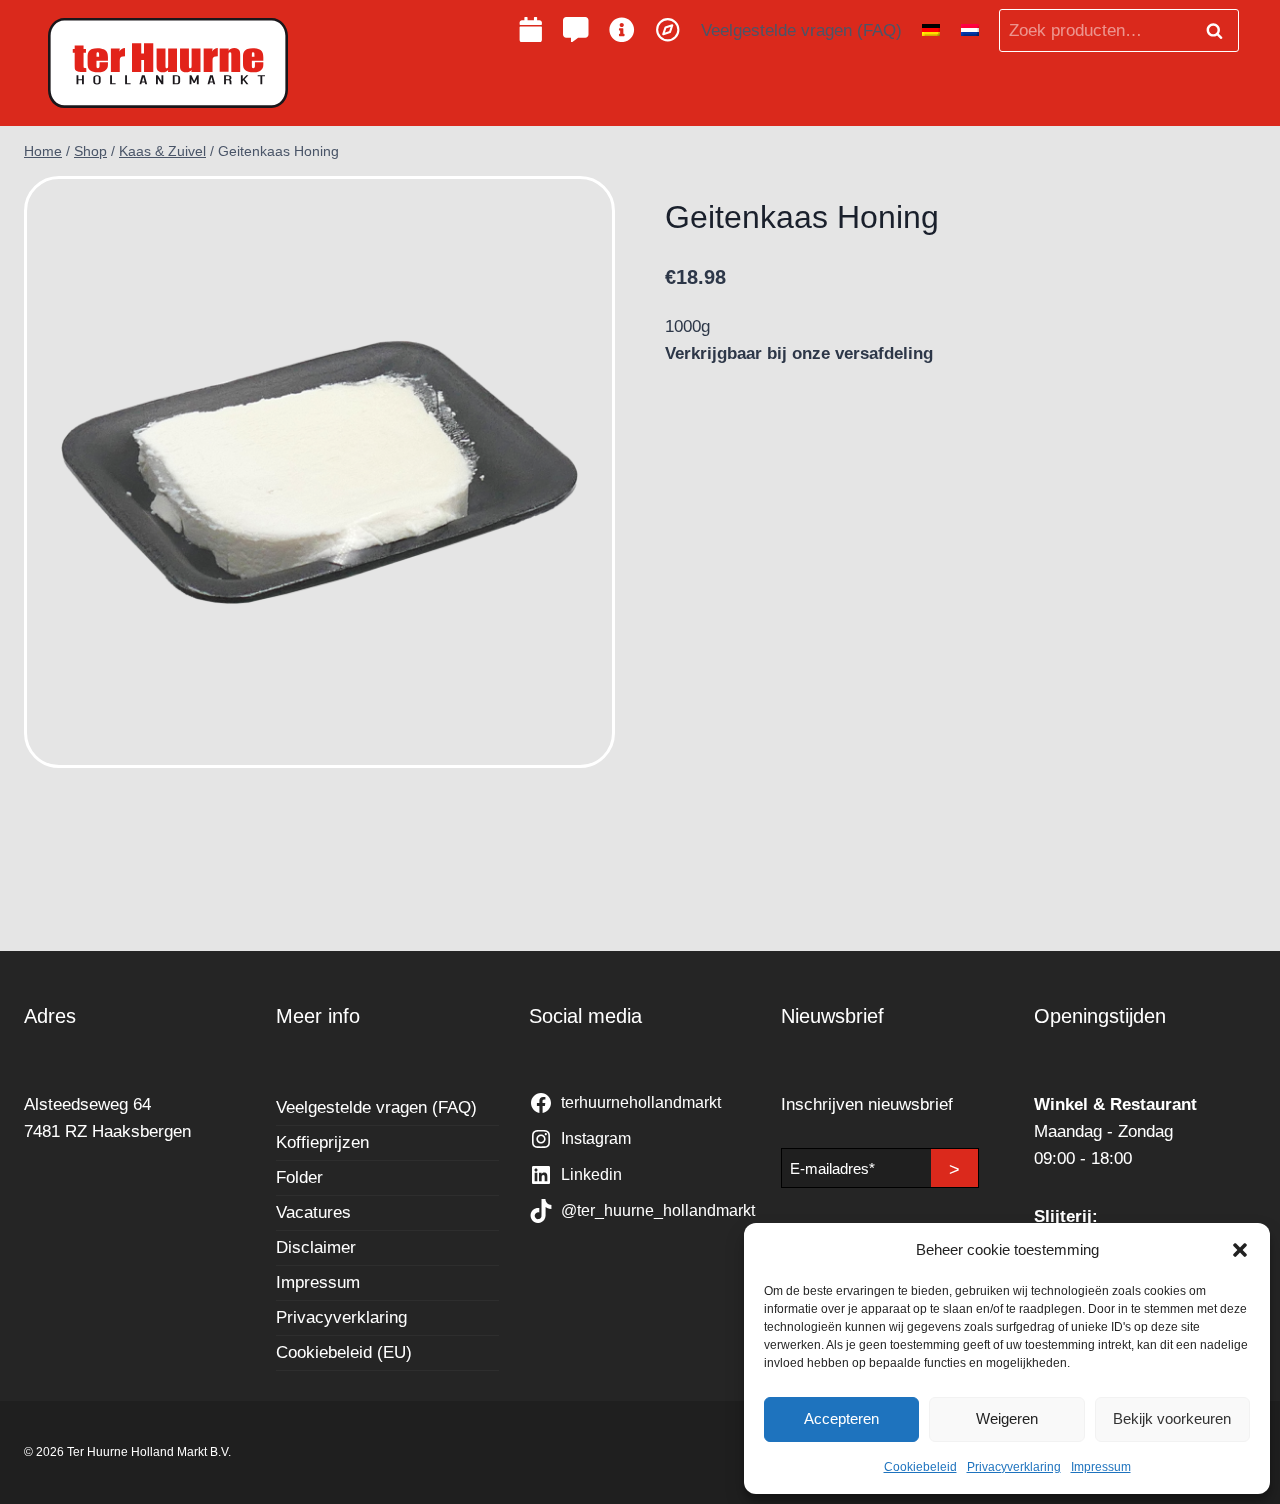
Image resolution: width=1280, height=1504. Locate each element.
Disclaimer (316, 1247)
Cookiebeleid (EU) (344, 1352)
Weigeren (1007, 1418)
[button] (1240, 1250)
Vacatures (313, 1212)
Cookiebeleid (920, 1467)
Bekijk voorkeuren (1172, 1418)
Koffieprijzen (322, 1142)
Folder (299, 1177)
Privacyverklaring (1014, 1467)
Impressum (1101, 1467)
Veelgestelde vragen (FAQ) (801, 30)
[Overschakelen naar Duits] (931, 31)
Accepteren (841, 1418)
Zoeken (1220, 31)
